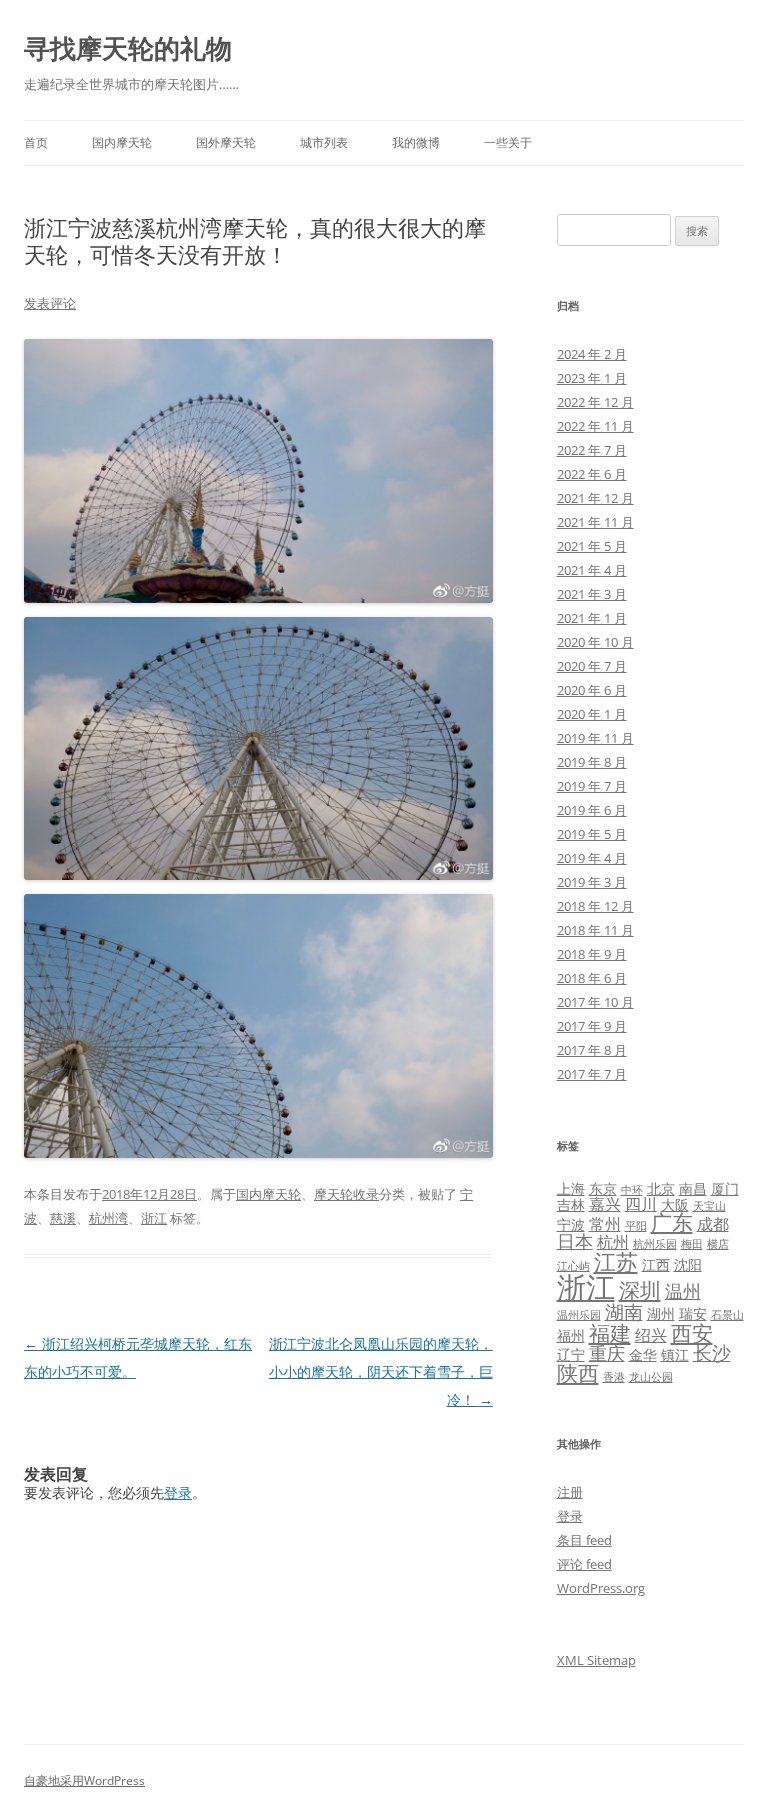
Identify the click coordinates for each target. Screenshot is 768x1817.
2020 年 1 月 (592, 714)
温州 (683, 1291)
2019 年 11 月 (595, 738)
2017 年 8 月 (592, 1050)
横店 (718, 1244)
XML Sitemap (596, 1660)
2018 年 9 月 (592, 954)
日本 (575, 1241)
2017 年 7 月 (592, 1074)
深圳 (640, 1290)
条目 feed (584, 1540)
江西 (656, 1264)
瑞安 (693, 1313)
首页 (36, 142)
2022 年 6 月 (592, 474)
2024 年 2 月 (592, 354)
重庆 (607, 1353)
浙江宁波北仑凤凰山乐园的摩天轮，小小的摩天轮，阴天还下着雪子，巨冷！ (381, 1371)
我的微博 (416, 142)
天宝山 (709, 1206)
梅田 (692, 1244)
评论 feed (584, 1564)
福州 (571, 1335)
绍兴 (651, 1335)
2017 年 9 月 (592, 1026)
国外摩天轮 (226, 142)
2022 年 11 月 (595, 426)
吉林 (571, 1204)
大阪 (675, 1204)
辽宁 (571, 1354)
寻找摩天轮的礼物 (128, 48)
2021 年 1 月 (592, 618)
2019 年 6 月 (592, 810)
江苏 (616, 1261)
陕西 (578, 1373)
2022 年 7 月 (592, 450)
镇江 (675, 1354)
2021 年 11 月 (595, 522)
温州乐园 (579, 1315)
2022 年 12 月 (595, 402)
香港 (614, 1377)
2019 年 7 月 (592, 786)
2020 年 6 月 (592, 690)
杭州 (613, 1242)
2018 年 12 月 (595, 906)
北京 (661, 1188)
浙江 (154, 1218)
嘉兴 (605, 1204)
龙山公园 (651, 1377)
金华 (643, 1354)
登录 (178, 1492)
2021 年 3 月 (592, 594)
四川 (641, 1204)
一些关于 (508, 142)
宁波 (571, 1224)
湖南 (624, 1311)
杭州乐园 (655, 1244)
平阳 (636, 1226)
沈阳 (688, 1264)
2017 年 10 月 (595, 1002)
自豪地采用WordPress (84, 1780)
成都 (713, 1224)
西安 (692, 1333)
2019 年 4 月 (592, 858)
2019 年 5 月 (592, 834)
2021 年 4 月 (592, 570)
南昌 (693, 1188)
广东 (672, 1222)
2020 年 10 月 (595, 642)
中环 (632, 1190)
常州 (605, 1224)
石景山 (727, 1315)
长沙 (712, 1352)
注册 (570, 1492)
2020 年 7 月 (592, 666)
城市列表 (324, 142)
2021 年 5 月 (592, 546)
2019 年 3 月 (592, 882)
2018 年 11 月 (595, 930)
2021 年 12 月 (595, 498)
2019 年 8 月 (592, 762)
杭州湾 (108, 1218)
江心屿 (573, 1266)
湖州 (661, 1313)
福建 (610, 1332)
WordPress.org (601, 1588)
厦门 (725, 1188)
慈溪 (63, 1218)
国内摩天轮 (122, 142)
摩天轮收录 (346, 1194)
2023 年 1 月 (592, 378)
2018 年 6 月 (592, 978)
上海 (571, 1188)
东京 (603, 1188)
